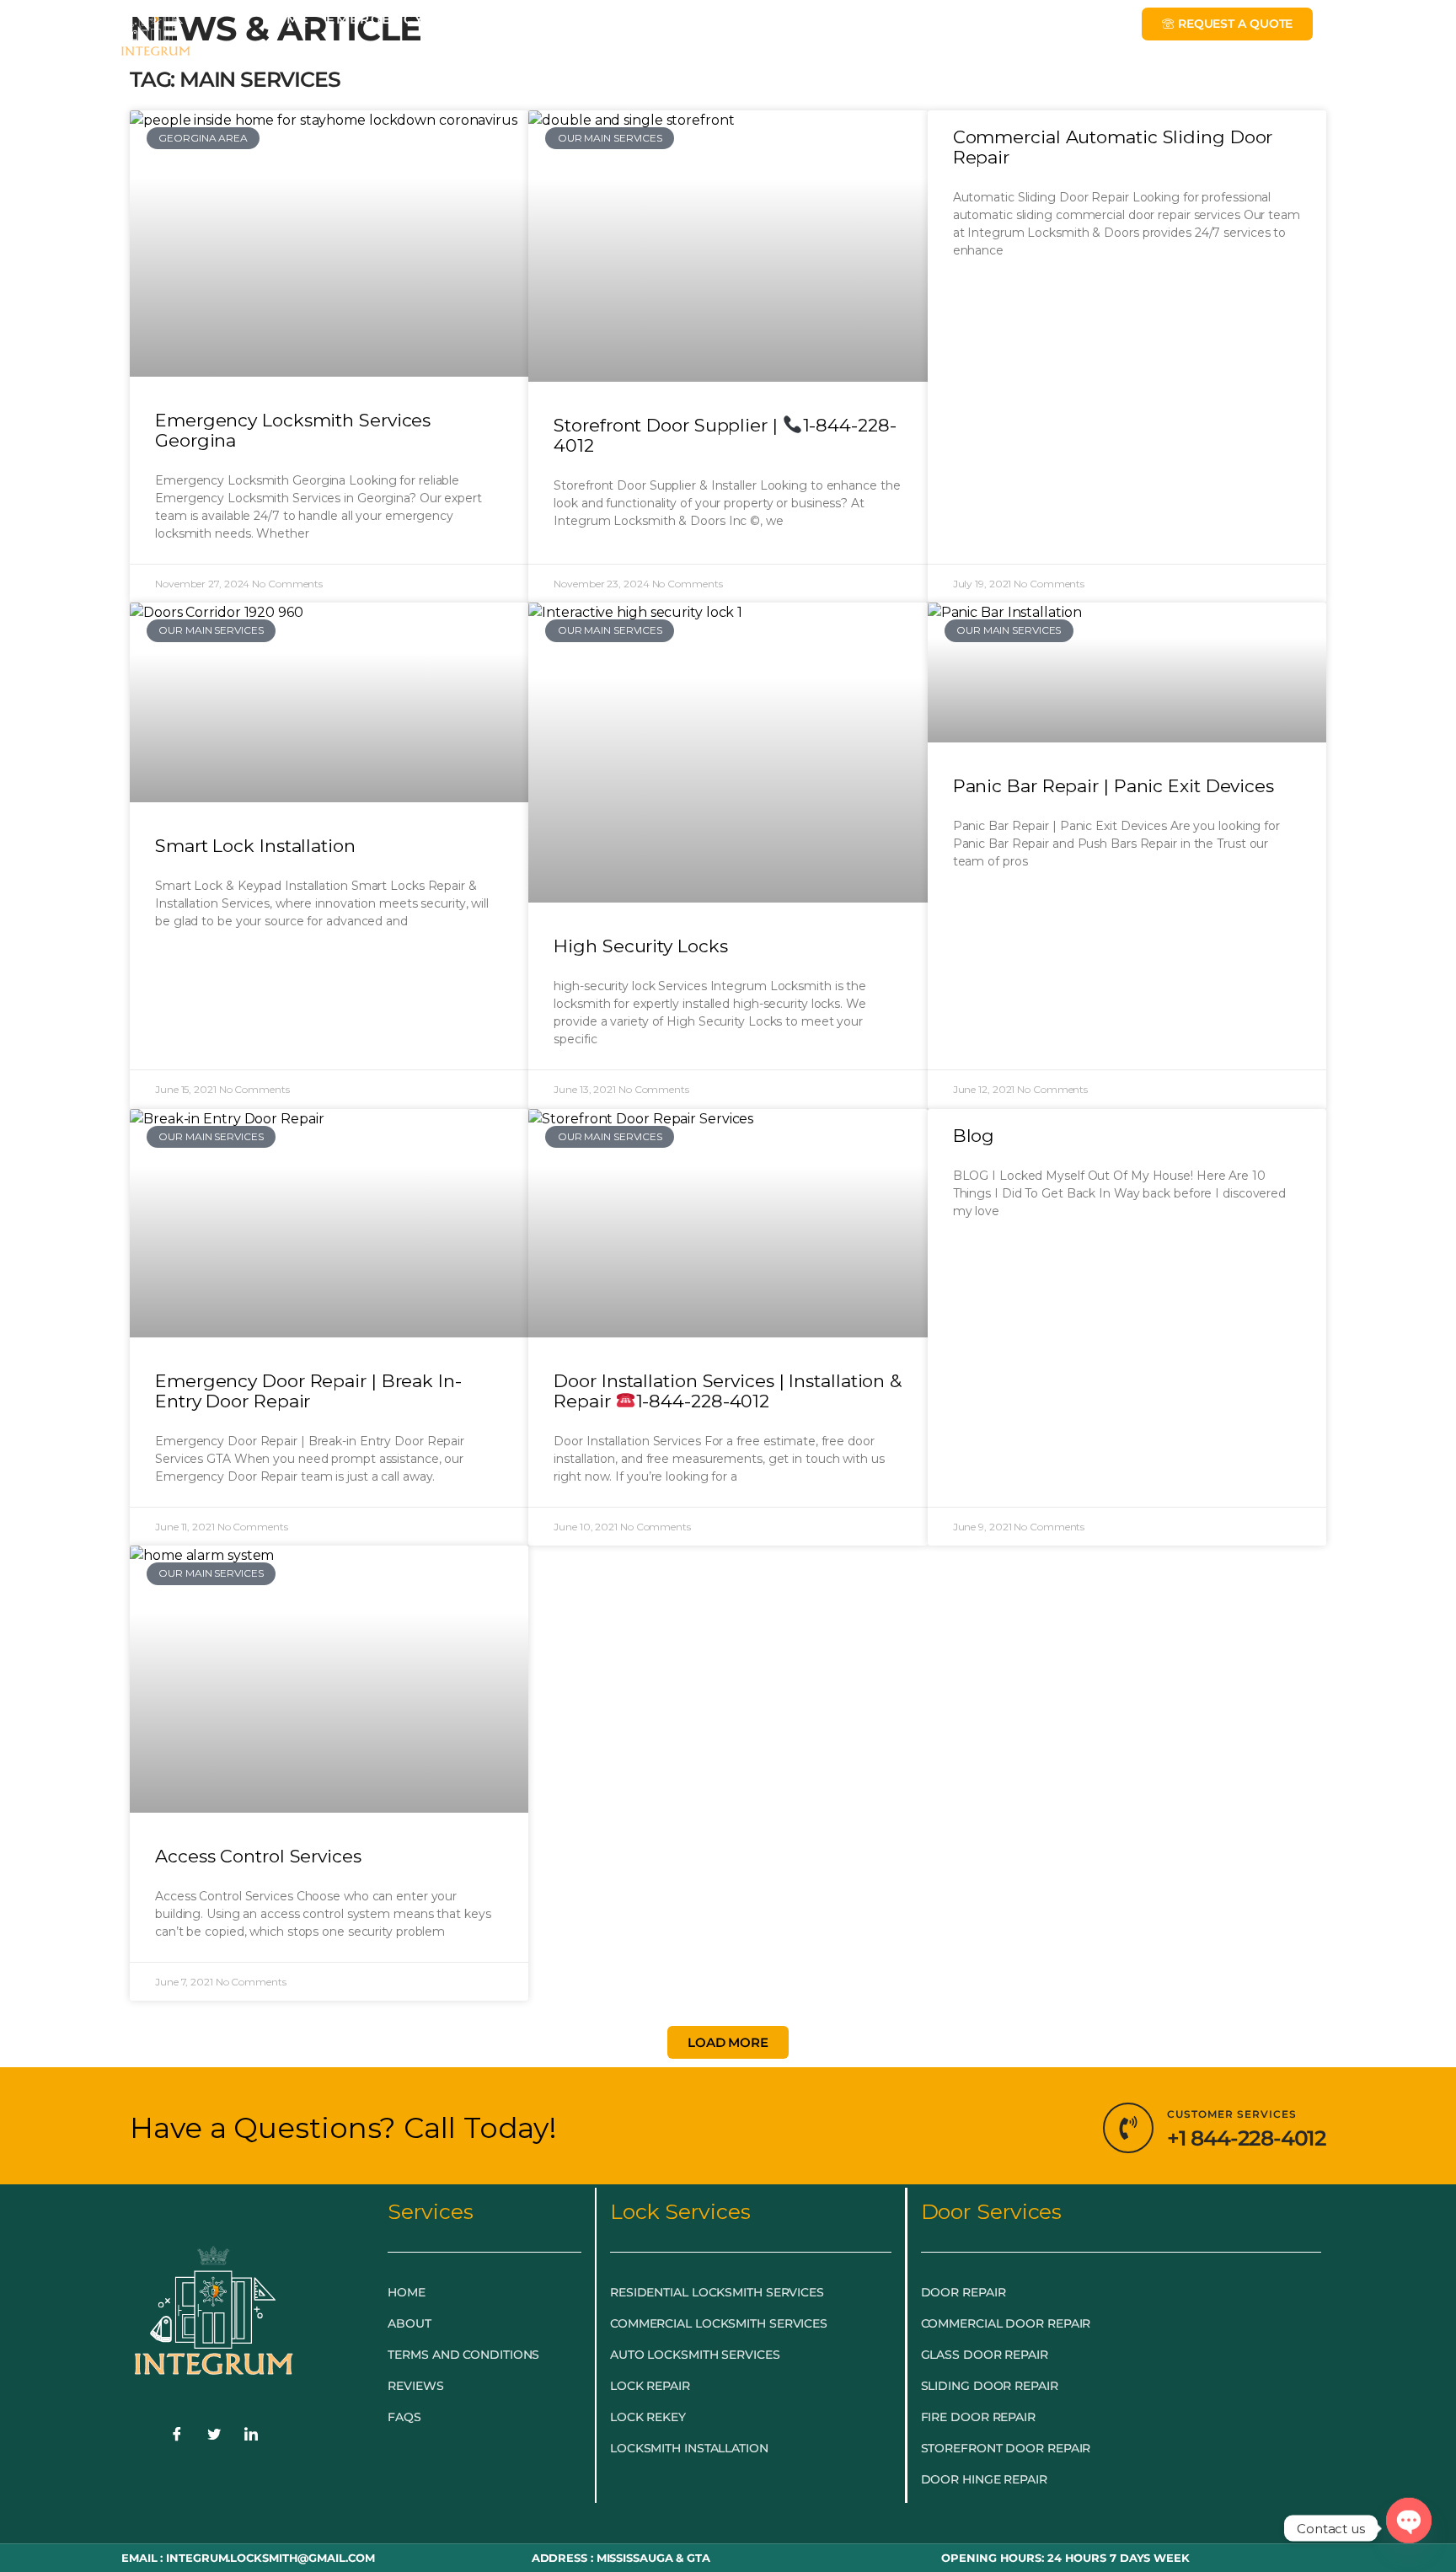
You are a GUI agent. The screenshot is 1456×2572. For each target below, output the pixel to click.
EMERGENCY (375, 19)
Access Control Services (258, 1856)
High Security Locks (640, 946)
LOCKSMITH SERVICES (536, 19)
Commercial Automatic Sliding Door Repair (1113, 147)
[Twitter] (214, 2436)
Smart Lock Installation (255, 846)
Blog (974, 1136)
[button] (728, 2042)
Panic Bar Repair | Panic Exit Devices (1113, 786)
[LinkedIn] (251, 2436)
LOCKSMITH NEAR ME (936, 19)
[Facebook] (177, 2436)
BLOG (813, 19)
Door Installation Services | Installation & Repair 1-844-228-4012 (728, 1391)
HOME (286, 19)
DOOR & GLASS (707, 19)
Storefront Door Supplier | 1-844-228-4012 (725, 435)
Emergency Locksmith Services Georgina (293, 430)
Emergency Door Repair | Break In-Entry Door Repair (308, 1391)
